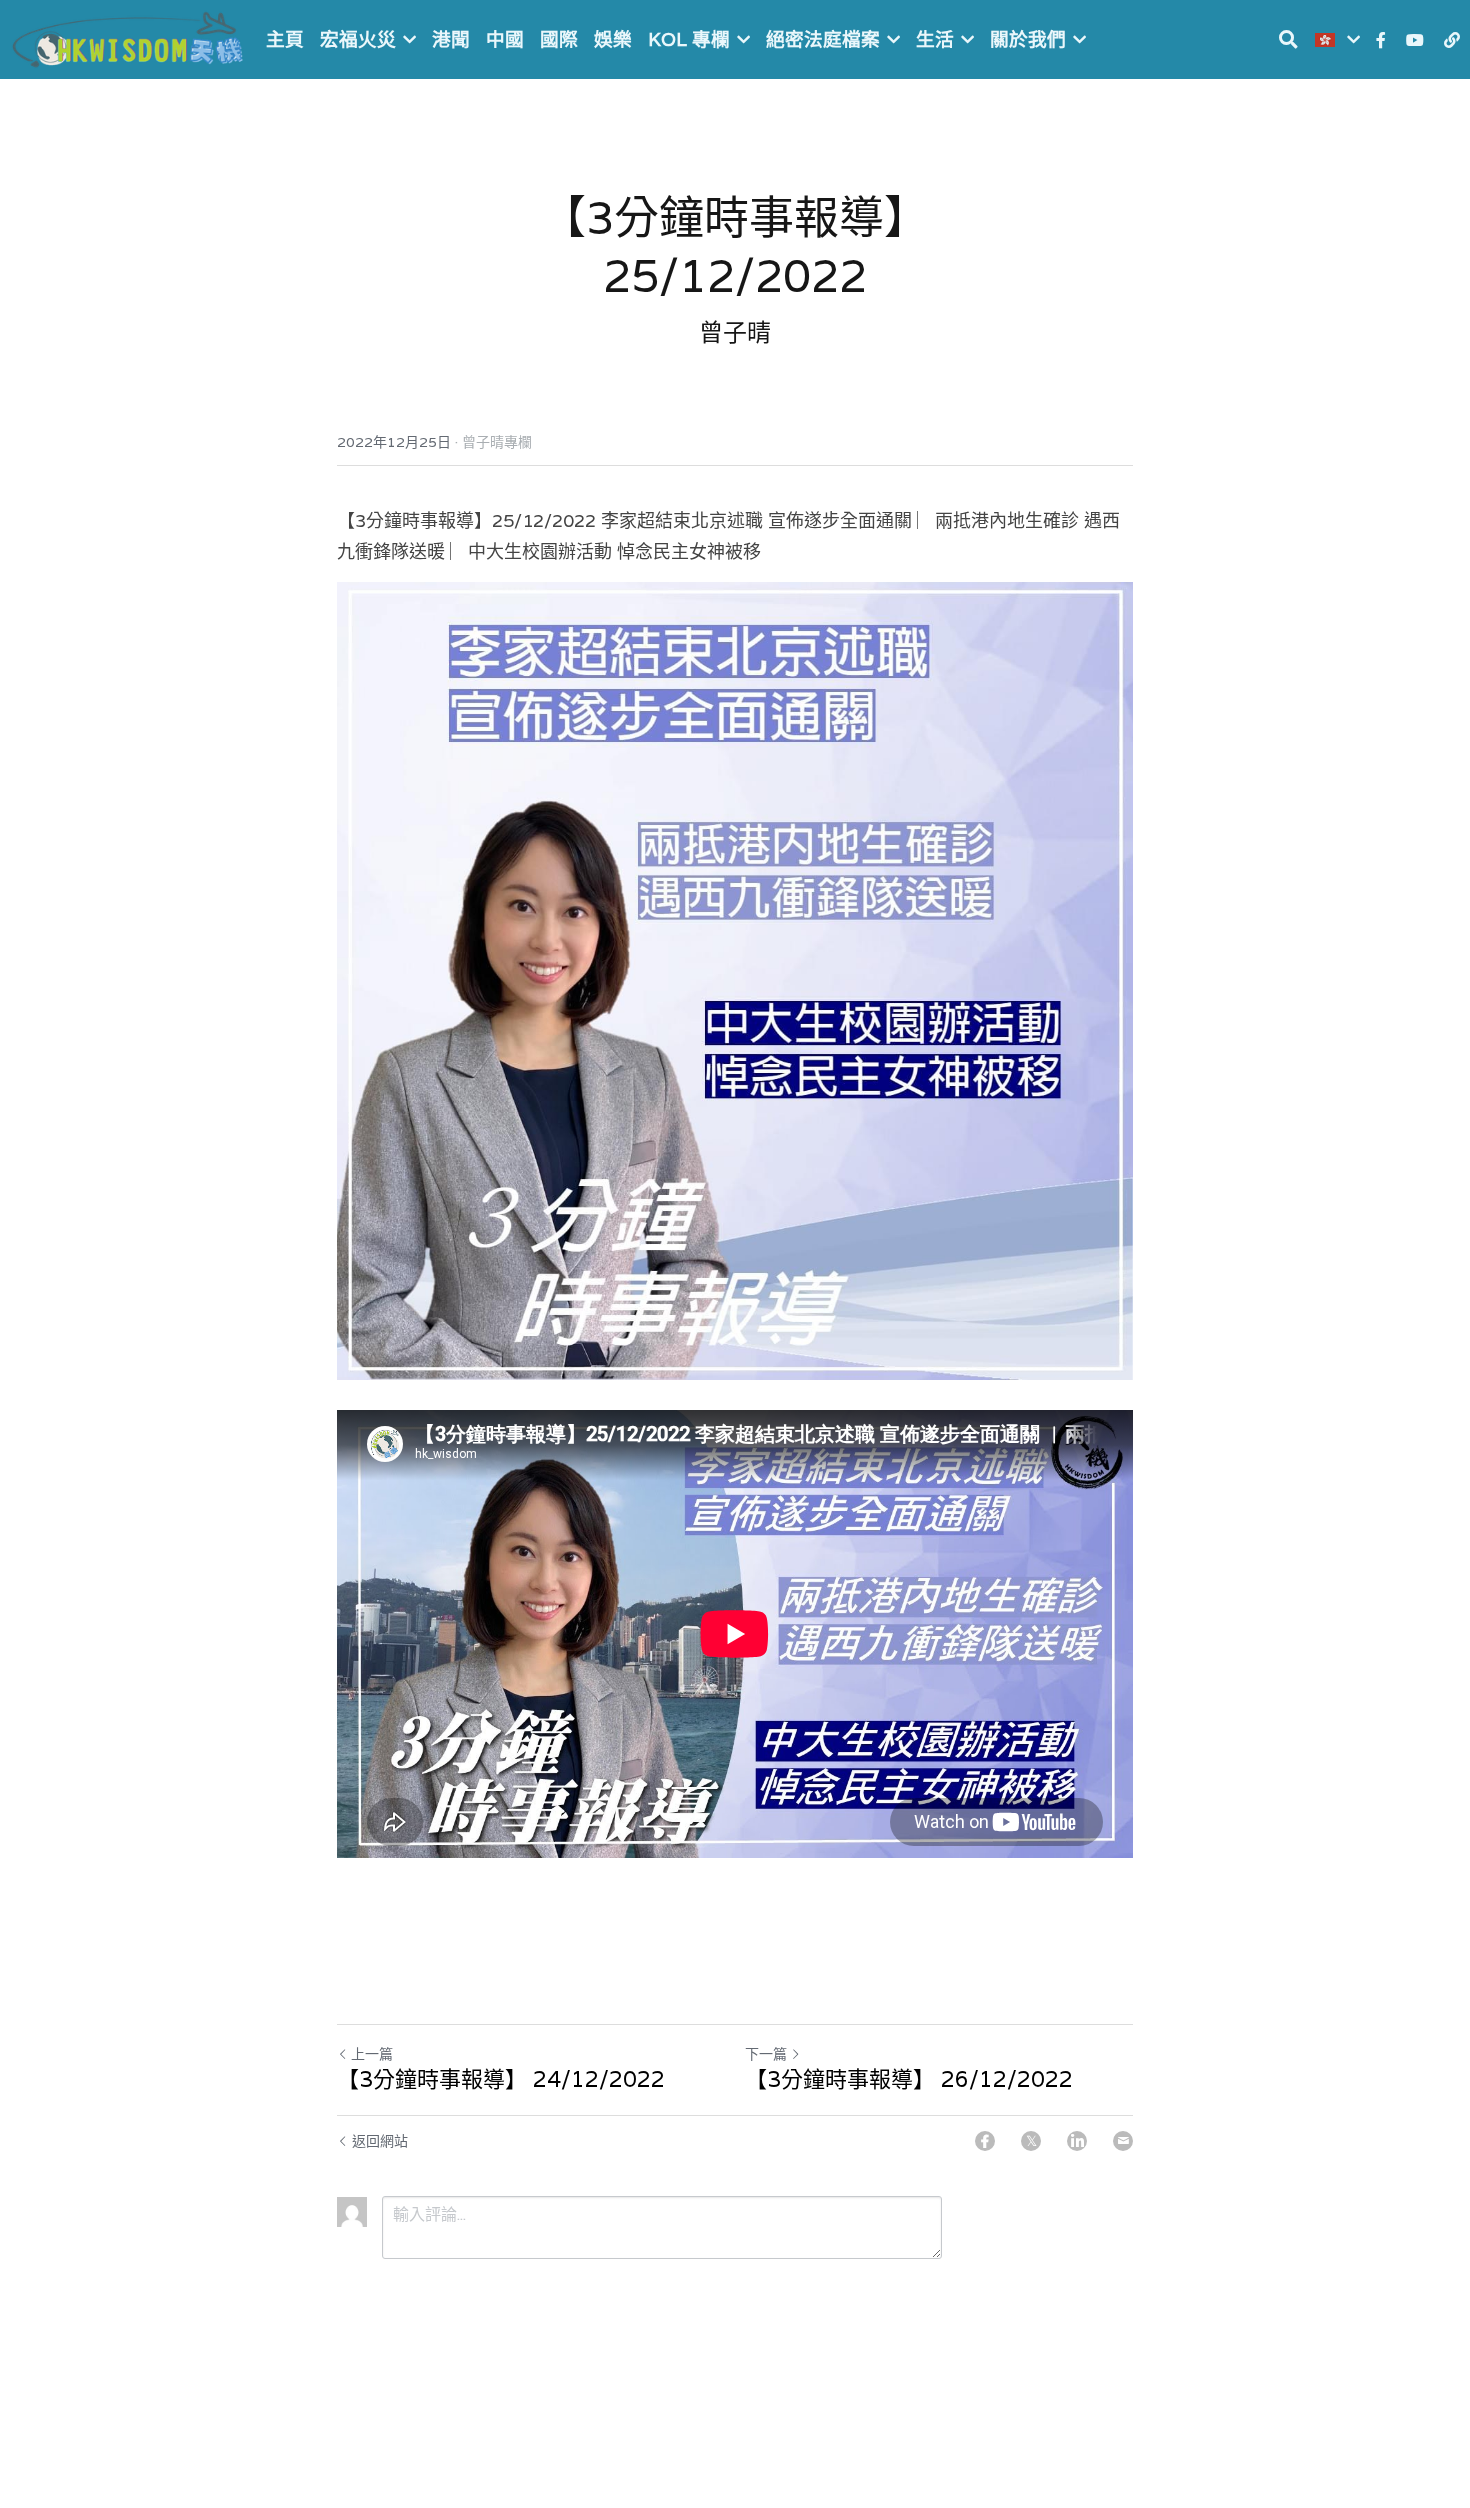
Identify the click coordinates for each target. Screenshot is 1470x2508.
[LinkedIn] (1077, 2141)
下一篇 (766, 2054)
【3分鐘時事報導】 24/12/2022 (501, 2079)
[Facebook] (985, 2141)
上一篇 (372, 2054)
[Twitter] (1031, 2141)
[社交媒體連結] (1381, 40)
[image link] (130, 37)
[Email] (1123, 2141)
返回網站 (380, 2141)
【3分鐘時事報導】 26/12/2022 (909, 2079)
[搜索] (1288, 39)
